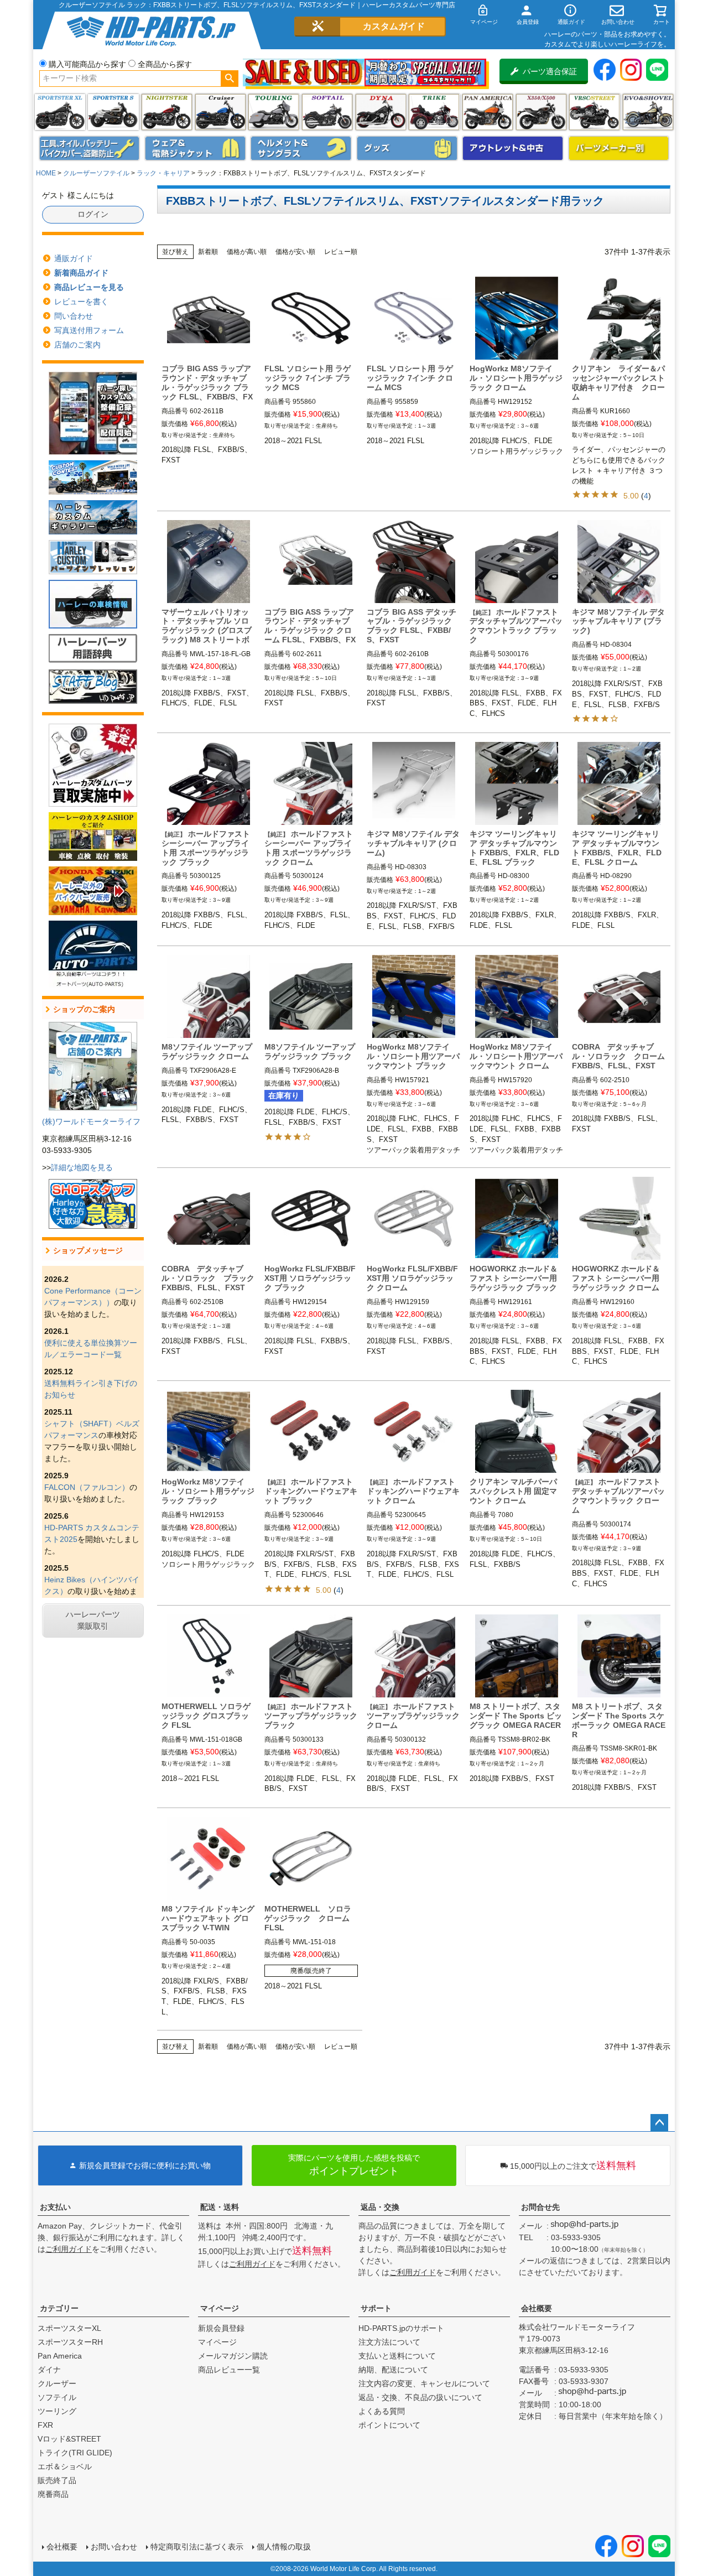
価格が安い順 (295, 252)
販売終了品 (57, 2480)
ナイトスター (167, 112)
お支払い (55, 2207)
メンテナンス (90, 148)
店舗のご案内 (77, 345)
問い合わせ (74, 316)
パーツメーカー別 (619, 148)
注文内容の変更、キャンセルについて (424, 2383)
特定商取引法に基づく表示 (197, 2547)
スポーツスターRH (70, 2342)
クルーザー (57, 2383)
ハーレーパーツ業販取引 (93, 1620)
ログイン (93, 214)
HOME (46, 173)
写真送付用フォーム (89, 330)
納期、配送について (393, 2370)
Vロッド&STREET (69, 2439)
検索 (229, 79)
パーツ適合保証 (550, 71)
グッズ (407, 148)
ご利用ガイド (69, 2249)
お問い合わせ (114, 2547)
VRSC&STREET (594, 112)
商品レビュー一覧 (229, 2370)
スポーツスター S (113, 112)
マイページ (220, 2308)
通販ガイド (74, 258)
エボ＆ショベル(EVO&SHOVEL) (648, 112)
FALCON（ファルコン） (87, 1487)
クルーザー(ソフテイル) (220, 112)
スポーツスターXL (69, 2328)
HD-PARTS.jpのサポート (401, 2328)
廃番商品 (53, 2494)
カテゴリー (59, 2308)
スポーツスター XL (60, 112)
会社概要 (537, 2308)
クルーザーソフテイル (96, 173)
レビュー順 (341, 252)
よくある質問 (382, 2411)
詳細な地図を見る (82, 1167)
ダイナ (381, 112)
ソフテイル (327, 112)
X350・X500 (541, 112)
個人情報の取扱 (284, 2547)
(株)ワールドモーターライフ (91, 1121)
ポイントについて (389, 2425)
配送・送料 (220, 2207)
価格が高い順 (247, 252)
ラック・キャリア (163, 173)
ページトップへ (659, 2123)
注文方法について (389, 2342)
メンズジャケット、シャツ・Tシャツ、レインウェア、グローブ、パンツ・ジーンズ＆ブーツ (195, 148)
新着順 (208, 252)
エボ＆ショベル (65, 2466)
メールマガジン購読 (233, 2356)
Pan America (488, 112)
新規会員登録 (221, 2328)
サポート (376, 2308)
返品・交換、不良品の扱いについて (420, 2397)
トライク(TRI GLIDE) (434, 112)
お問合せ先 (540, 2207)
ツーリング (274, 112)
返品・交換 (380, 2207)
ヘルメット (301, 148)
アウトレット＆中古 (513, 148)
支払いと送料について (397, 2356)
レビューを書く (81, 302)
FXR (45, 2425)
